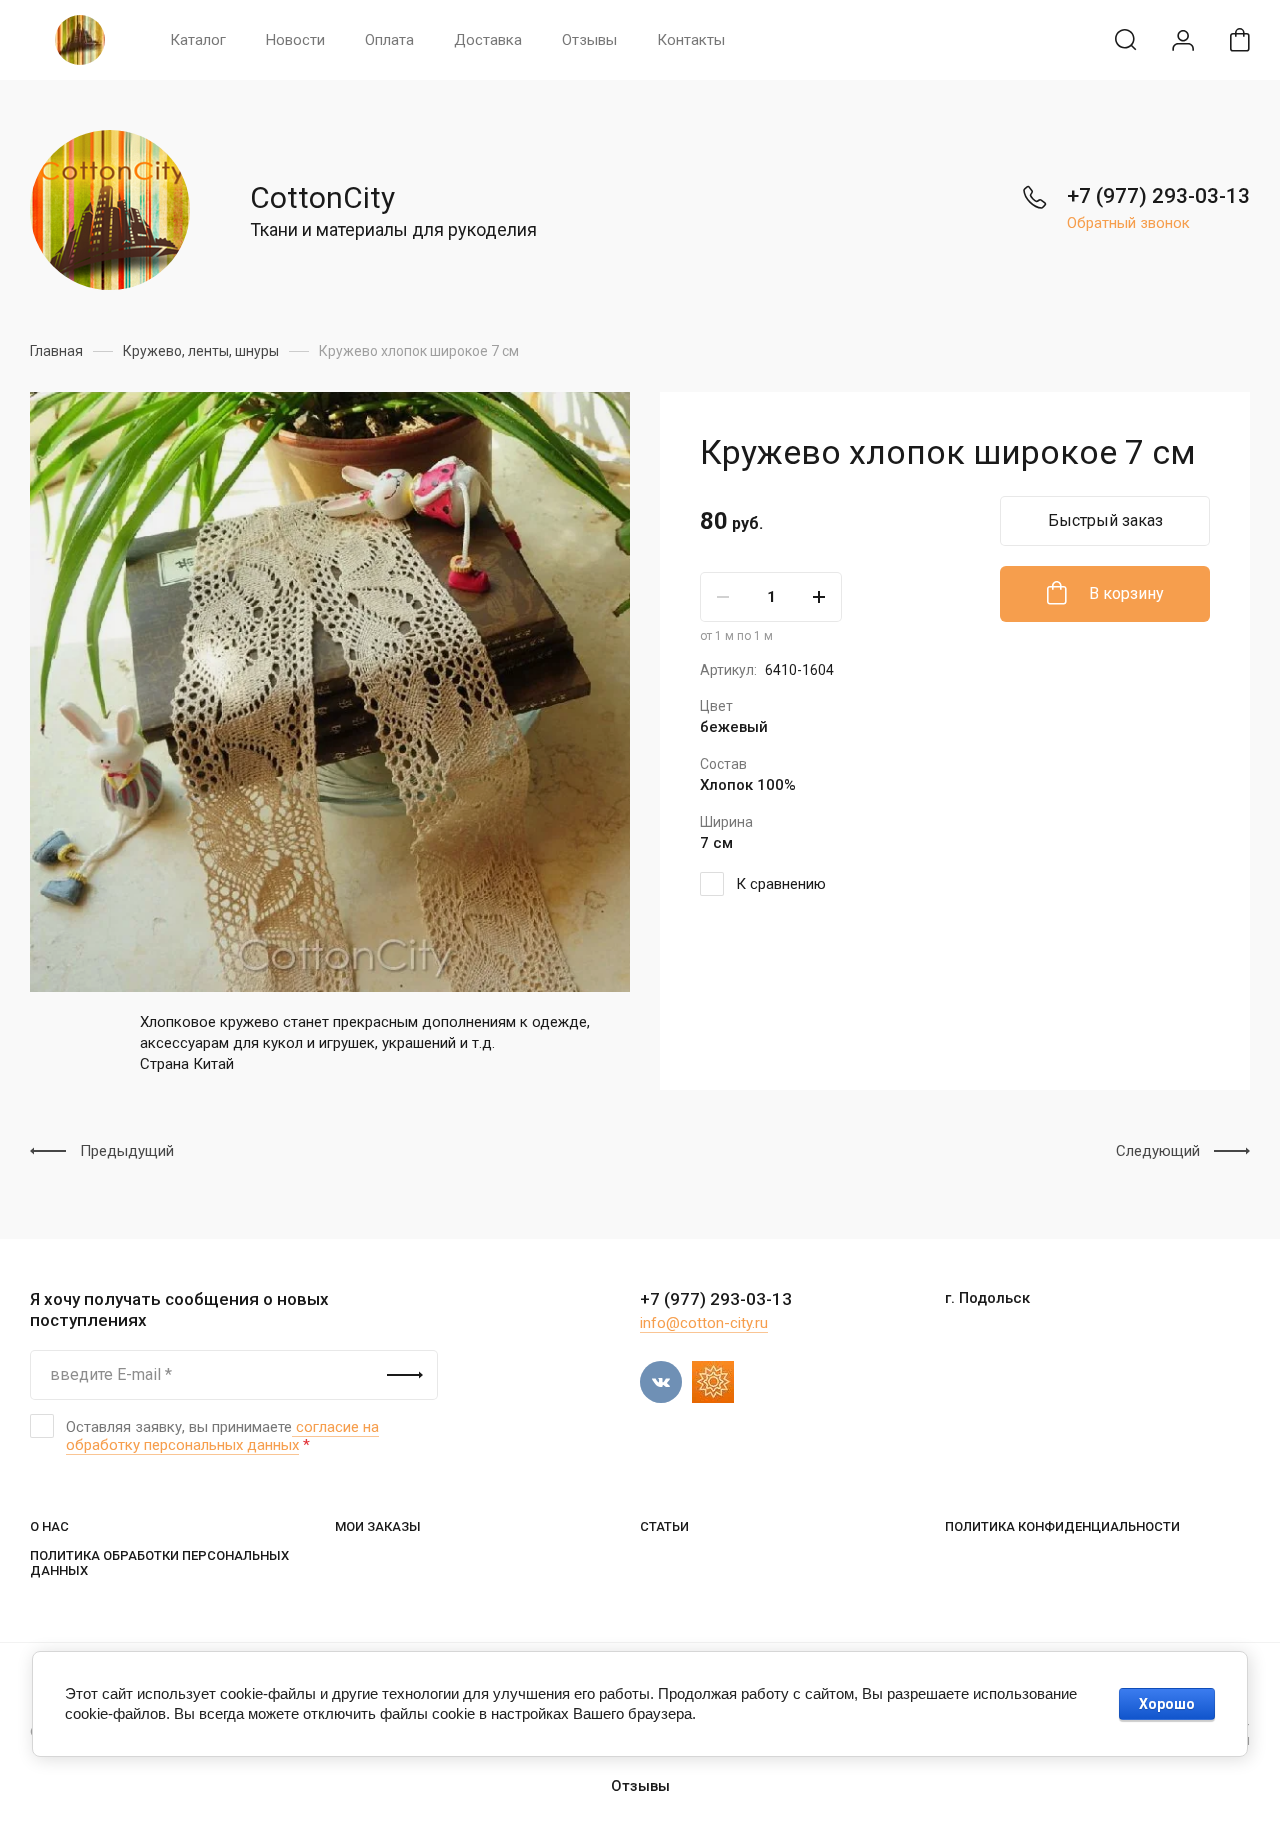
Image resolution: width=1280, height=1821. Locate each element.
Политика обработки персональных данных (159, 1563)
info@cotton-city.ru (704, 1323)
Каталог (198, 40)
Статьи (664, 1526)
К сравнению (781, 884)
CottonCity (322, 197)
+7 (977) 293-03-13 (1158, 196)
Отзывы (589, 40)
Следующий (1158, 1151)
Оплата (389, 40)
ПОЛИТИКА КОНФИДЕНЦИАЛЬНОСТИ (1062, 1526)
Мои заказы (378, 1526)
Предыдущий (127, 1151)
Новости (295, 40)
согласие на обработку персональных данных (222, 1436)
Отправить (405, 1375)
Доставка (488, 40)
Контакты (691, 40)
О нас (49, 1526)
